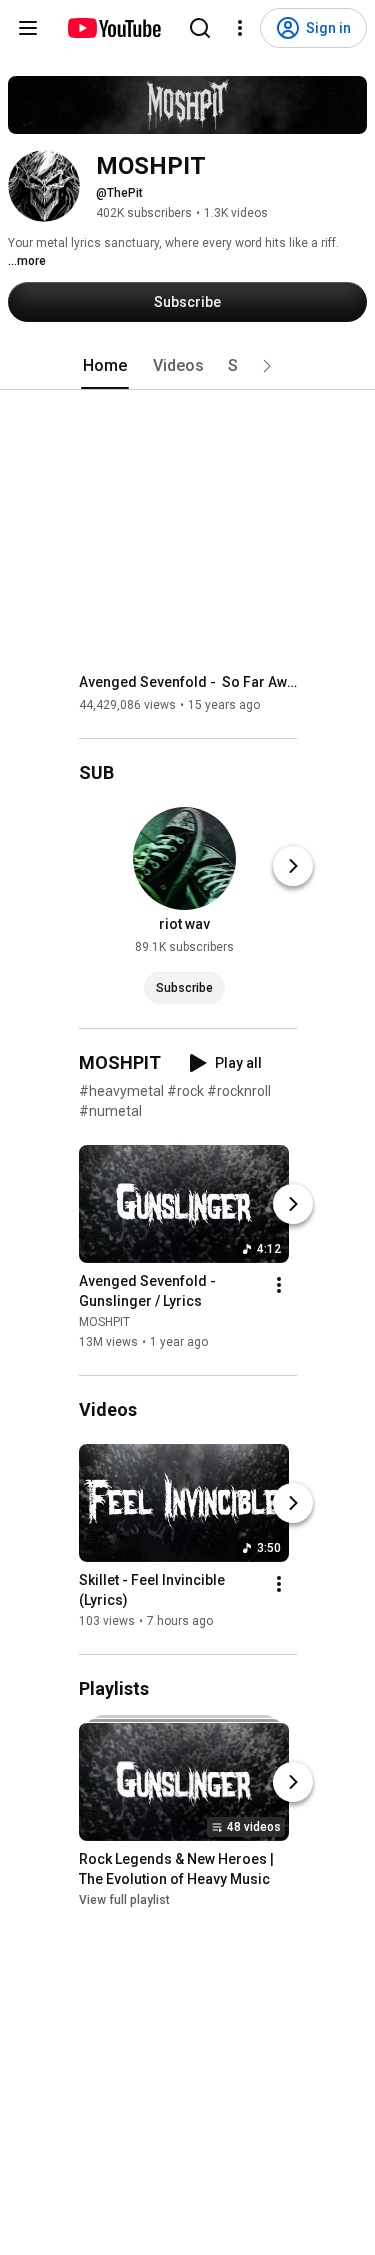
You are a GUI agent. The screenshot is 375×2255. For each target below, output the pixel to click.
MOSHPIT (104, 1322)
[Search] (200, 28)
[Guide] (28, 28)
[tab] (105, 366)
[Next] (293, 866)
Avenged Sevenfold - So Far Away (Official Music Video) (188, 682)
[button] (267, 366)
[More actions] (279, 1285)
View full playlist (124, 1900)
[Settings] (240, 28)
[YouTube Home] (113, 28)
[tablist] (188, 366)
